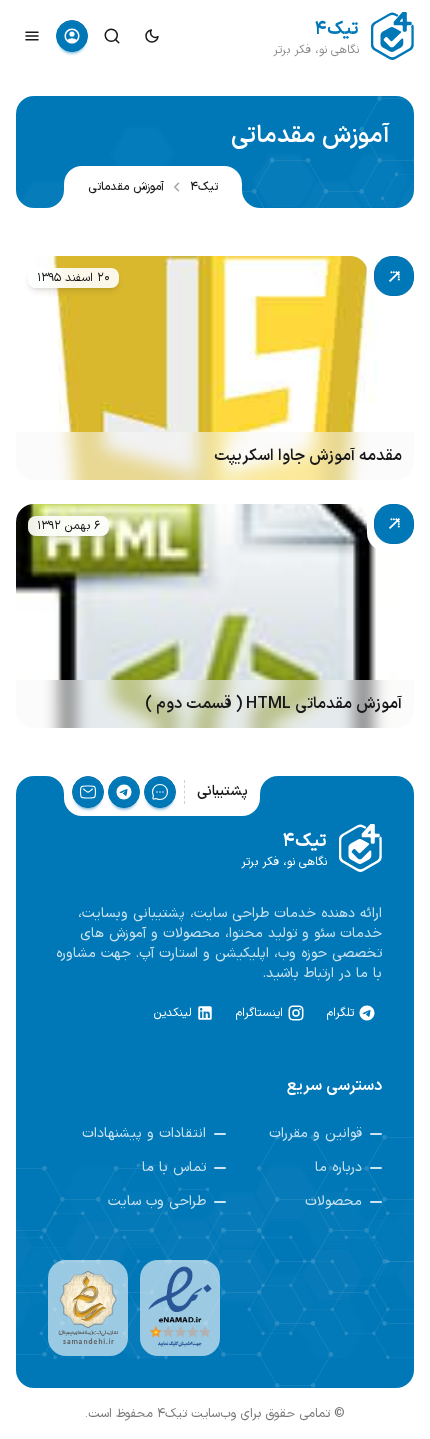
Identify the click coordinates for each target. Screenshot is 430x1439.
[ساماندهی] (88, 1308)
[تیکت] (160, 792)
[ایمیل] (88, 792)
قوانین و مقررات (315, 1134)
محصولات (333, 1202)
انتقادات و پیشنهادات (144, 1134)
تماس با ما (174, 1168)
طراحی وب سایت (157, 1202)
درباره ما (338, 1168)
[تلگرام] (124, 792)
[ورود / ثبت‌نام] (72, 36)
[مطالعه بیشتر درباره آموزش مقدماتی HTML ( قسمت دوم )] (215, 616)
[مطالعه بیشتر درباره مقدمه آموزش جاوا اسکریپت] (215, 368)
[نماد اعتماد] (180, 1308)
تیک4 (204, 187)
